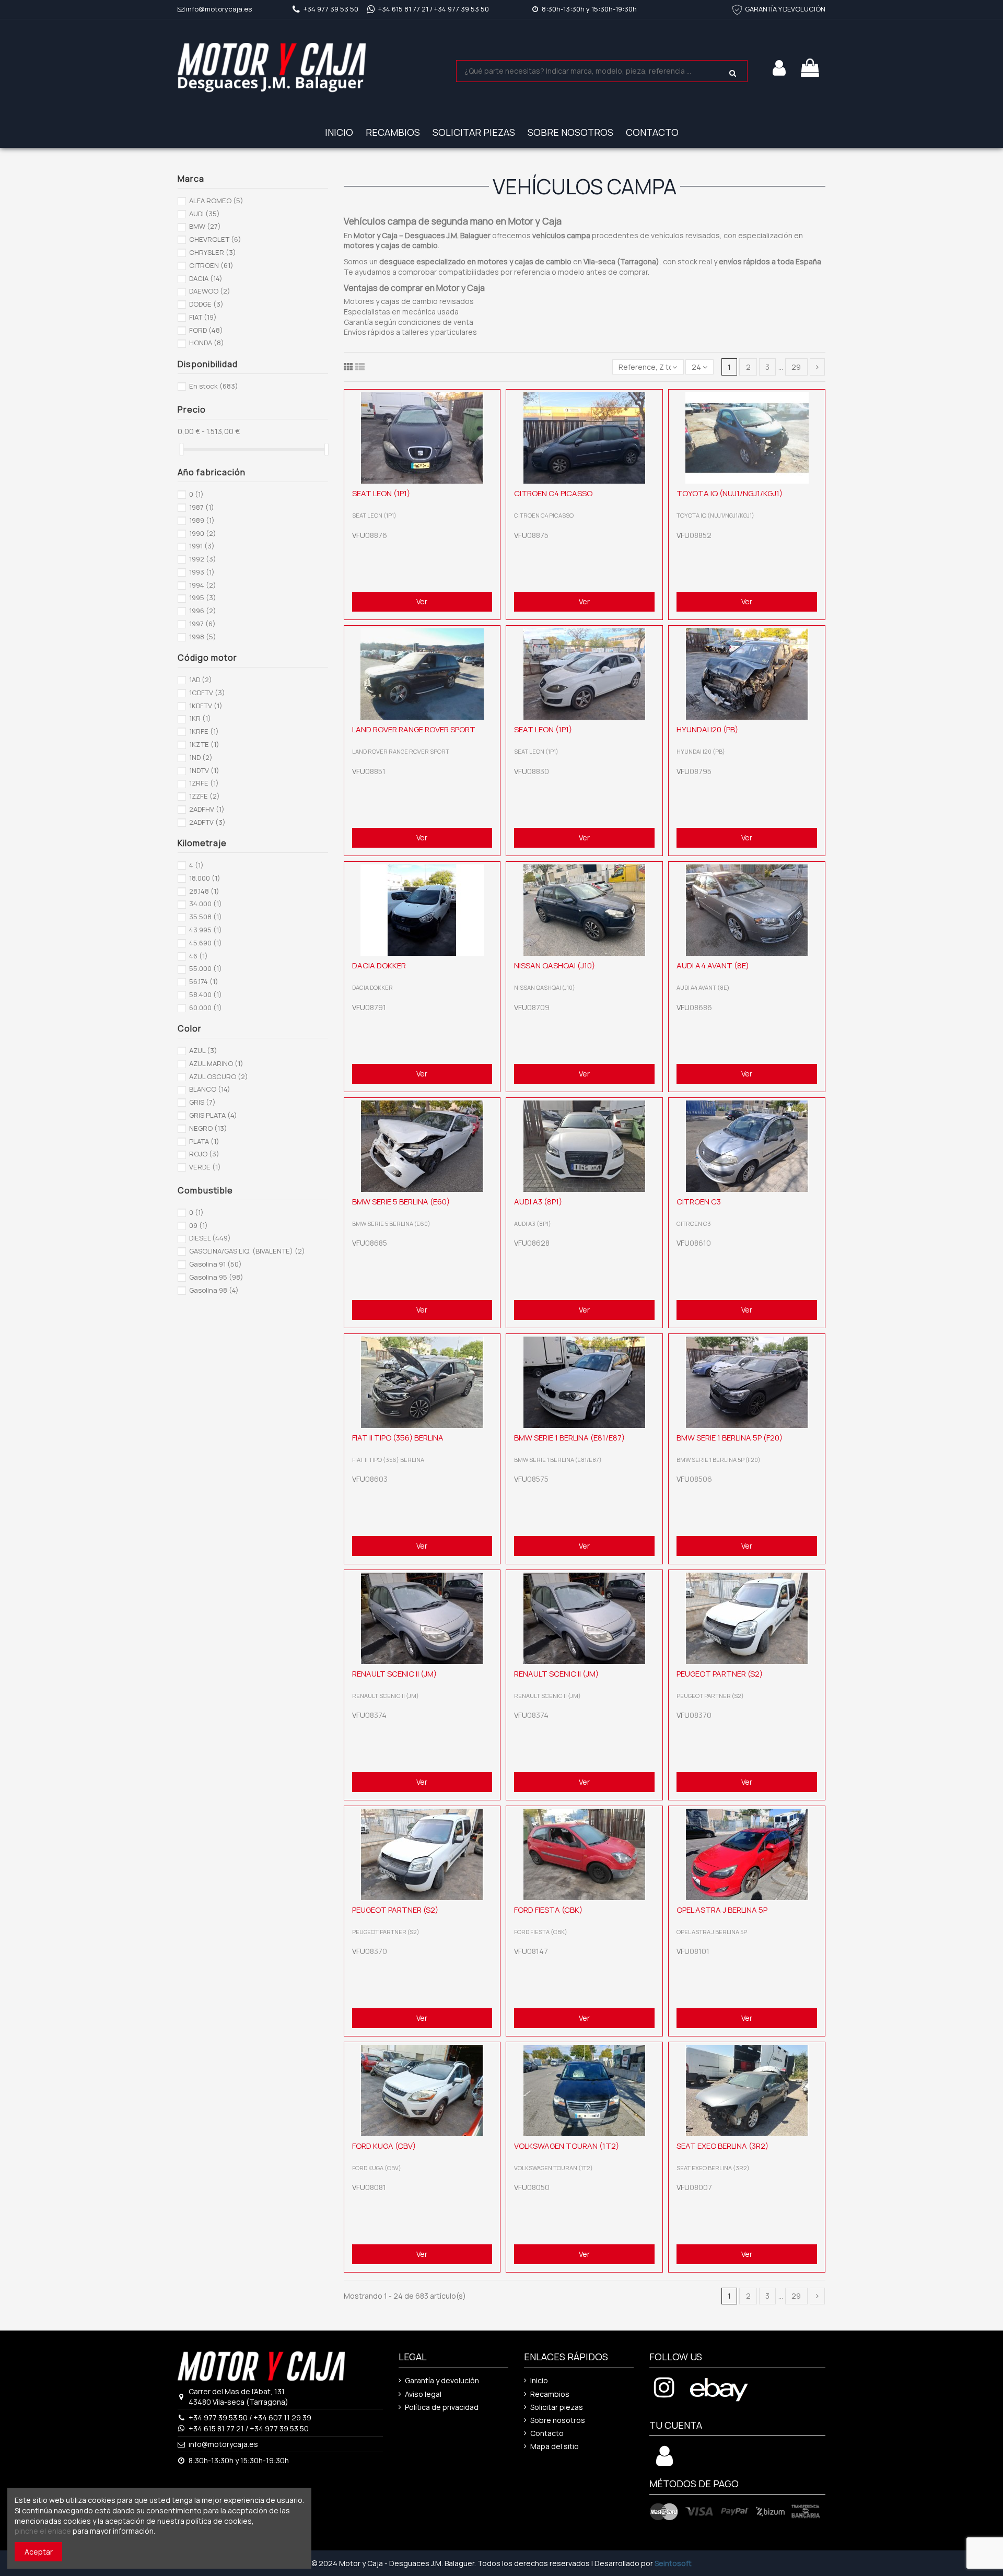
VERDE (205, 1167)
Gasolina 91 (215, 1264)
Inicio (539, 2380)
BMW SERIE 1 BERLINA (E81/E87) (569, 1438)
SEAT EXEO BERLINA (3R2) (722, 2146)
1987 (202, 507)
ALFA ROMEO (216, 201)
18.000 (205, 878)
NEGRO (208, 1128)
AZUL (203, 1050)
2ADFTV (207, 822)
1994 (203, 585)
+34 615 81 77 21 (403, 9)
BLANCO (210, 1089)
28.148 (204, 891)
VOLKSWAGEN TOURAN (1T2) (567, 2146)
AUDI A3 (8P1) (538, 1202)
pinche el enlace (43, 2531)
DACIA (206, 278)
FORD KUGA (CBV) (384, 2146)
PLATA (204, 1141)
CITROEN (211, 265)
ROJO (204, 1154)
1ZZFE (205, 796)
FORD (206, 330)
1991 (202, 546)
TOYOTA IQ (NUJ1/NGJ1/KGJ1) (730, 493)
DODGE (206, 304)
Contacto (547, 2433)
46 (199, 956)
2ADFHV (207, 809)
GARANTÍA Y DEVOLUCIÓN (785, 9)
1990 (203, 533)
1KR (200, 718)
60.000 (206, 1008)
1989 (202, 520)
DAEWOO (210, 291)
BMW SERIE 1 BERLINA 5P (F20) (730, 1438)
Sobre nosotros (558, 2420)
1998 (203, 637)
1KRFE (204, 731)
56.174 (204, 981)
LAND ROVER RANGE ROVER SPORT (414, 729)
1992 (203, 559)
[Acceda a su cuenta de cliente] (664, 2461)
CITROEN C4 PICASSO (553, 493)
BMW (205, 226)
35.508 (206, 917)
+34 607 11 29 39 (282, 2417)
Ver (422, 601)
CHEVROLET (215, 239)
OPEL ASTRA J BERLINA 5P (722, 1910)
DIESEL (210, 1238)
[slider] (181, 449)
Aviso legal (423, 2394)
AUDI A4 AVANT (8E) (713, 965)
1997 (202, 624)
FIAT (203, 317)
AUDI (205, 214)
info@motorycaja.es (219, 9)
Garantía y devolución (442, 2380)
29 (796, 367)
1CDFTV (207, 693)
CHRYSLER (213, 252)
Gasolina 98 (214, 1290)
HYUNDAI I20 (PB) (707, 729)
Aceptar (39, 2552)
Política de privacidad (442, 2407)
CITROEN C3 (699, 1202)
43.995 (206, 930)
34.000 (206, 904)
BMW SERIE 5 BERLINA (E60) (401, 1202)
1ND (201, 757)
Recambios (550, 2394)
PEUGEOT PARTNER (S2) (720, 1674)
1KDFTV (206, 706)
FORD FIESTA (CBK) (548, 1910)
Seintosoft (673, 2563)
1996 (203, 611)
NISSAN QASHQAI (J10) (555, 965)
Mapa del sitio (555, 2446)
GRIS (202, 1102)
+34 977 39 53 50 (331, 9)
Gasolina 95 (216, 1277)
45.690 (206, 943)
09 (199, 1225)
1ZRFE (204, 783)
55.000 (206, 968)
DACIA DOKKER (379, 965)
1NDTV (204, 770)
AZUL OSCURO (219, 1076)
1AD (201, 680)
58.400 (206, 994)
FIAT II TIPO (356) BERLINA (398, 1438)
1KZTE (204, 744)
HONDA (207, 343)
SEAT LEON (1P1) (381, 493)
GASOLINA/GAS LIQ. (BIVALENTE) (247, 1251)
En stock (214, 386)
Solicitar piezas (557, 2407)
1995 (203, 598)
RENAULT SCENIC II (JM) (394, 1674)
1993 (202, 572)
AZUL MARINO (216, 1063)
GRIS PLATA (213, 1115)
